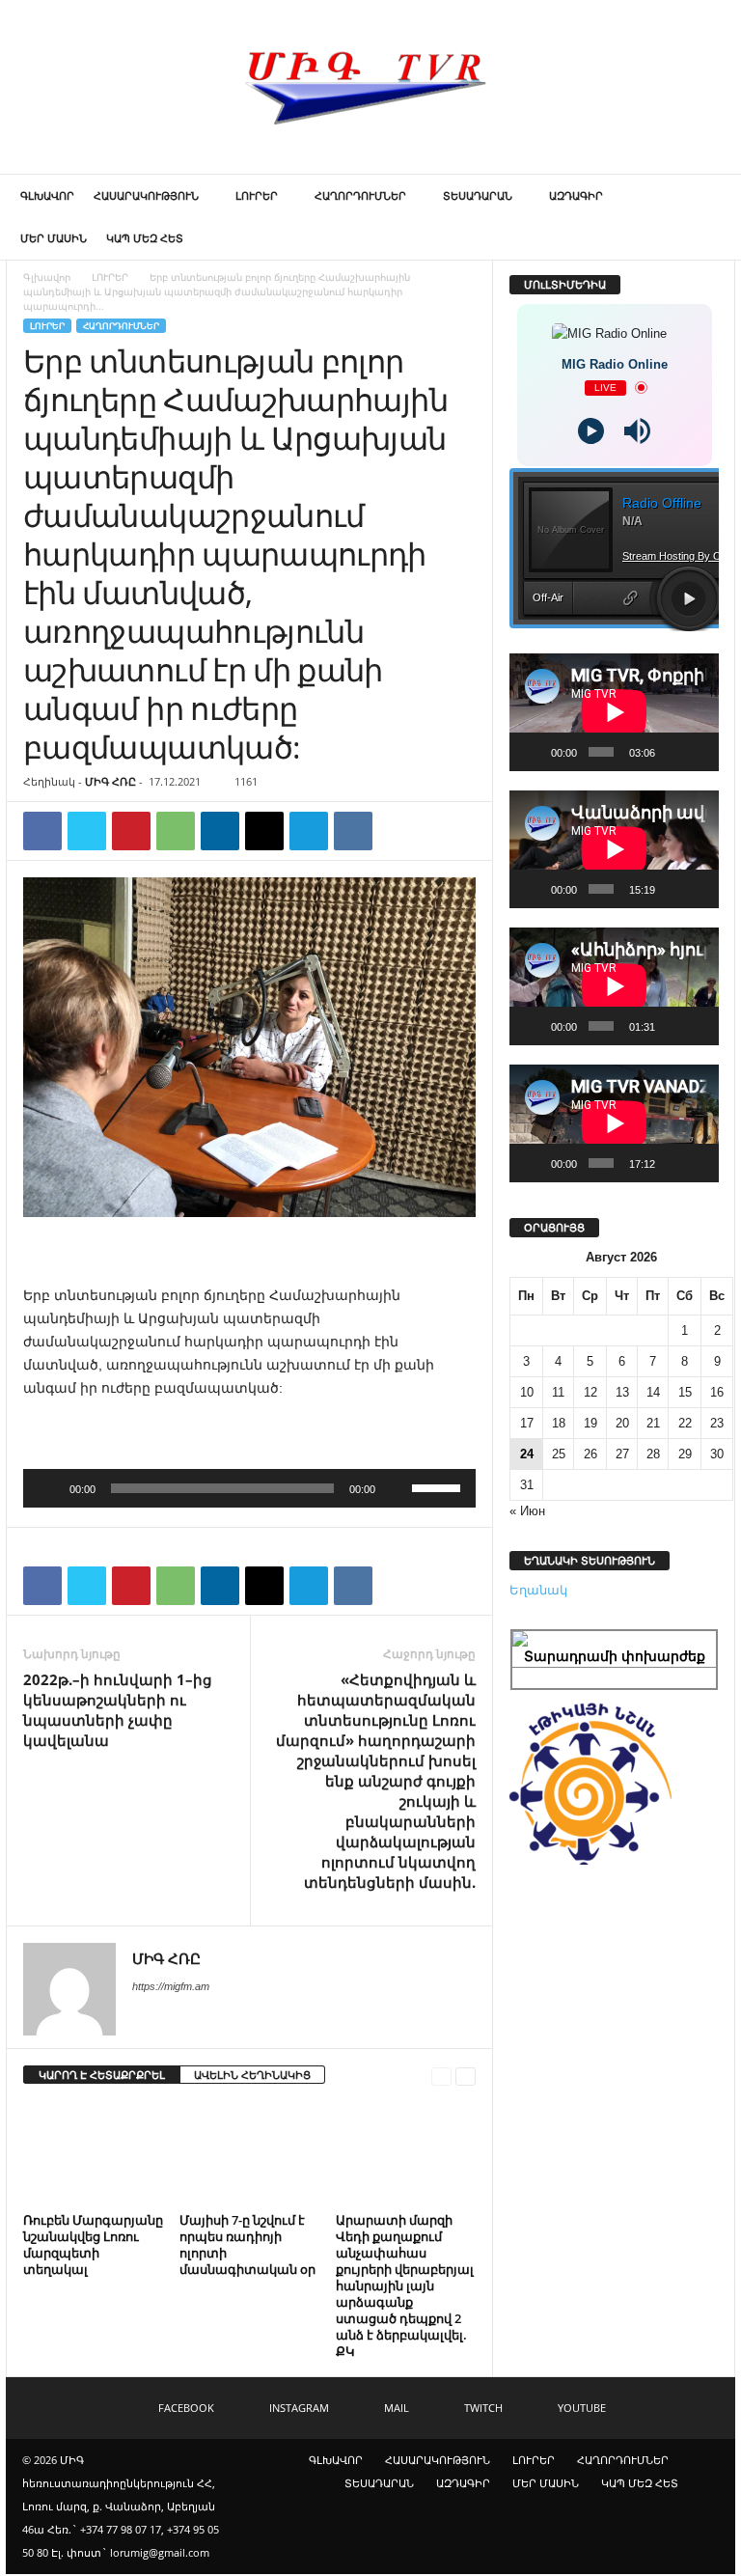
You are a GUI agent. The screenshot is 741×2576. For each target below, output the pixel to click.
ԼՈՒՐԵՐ (257, 195)
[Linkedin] (220, 831)
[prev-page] (441, 2076)
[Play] (591, 431)
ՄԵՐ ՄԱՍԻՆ (54, 238)
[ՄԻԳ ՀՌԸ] (370, 87)
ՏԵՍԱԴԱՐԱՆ (478, 195)
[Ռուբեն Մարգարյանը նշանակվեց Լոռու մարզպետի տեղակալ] (93, 2153)
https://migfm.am (171, 1986)
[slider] (439, 1486)
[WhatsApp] (176, 831)
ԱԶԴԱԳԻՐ (576, 195)
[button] (706, 217)
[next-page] (466, 2076)
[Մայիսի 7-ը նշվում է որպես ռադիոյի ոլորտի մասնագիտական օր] (249, 2153)
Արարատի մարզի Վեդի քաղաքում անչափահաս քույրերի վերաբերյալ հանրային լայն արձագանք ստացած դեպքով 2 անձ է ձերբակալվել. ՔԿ (405, 2285)
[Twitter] (87, 831)
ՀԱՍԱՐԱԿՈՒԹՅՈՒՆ (146, 195)
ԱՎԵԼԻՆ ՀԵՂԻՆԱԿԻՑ (252, 2075)
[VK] (353, 831)
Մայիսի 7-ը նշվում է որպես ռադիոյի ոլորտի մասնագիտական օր (247, 2244)
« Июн (527, 1511)
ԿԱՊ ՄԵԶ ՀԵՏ (145, 238)
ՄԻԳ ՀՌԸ (110, 781)
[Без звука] (397, 1488)
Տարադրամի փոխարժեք (615, 1656)
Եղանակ (538, 1590)
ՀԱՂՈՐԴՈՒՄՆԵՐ (360, 195)
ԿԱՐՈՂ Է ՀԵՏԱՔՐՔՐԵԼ (102, 2075)
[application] (249, 1488)
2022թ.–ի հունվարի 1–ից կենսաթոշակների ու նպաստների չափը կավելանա (118, 1710)
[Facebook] (42, 831)
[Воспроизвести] (48, 1488)
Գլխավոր (47, 277)
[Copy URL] (398, 831)
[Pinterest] (131, 831)
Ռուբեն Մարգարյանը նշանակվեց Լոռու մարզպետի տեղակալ (93, 2244)
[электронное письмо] (264, 831)
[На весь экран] (699, 752)
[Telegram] (309, 831)
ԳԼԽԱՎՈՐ (47, 195)
